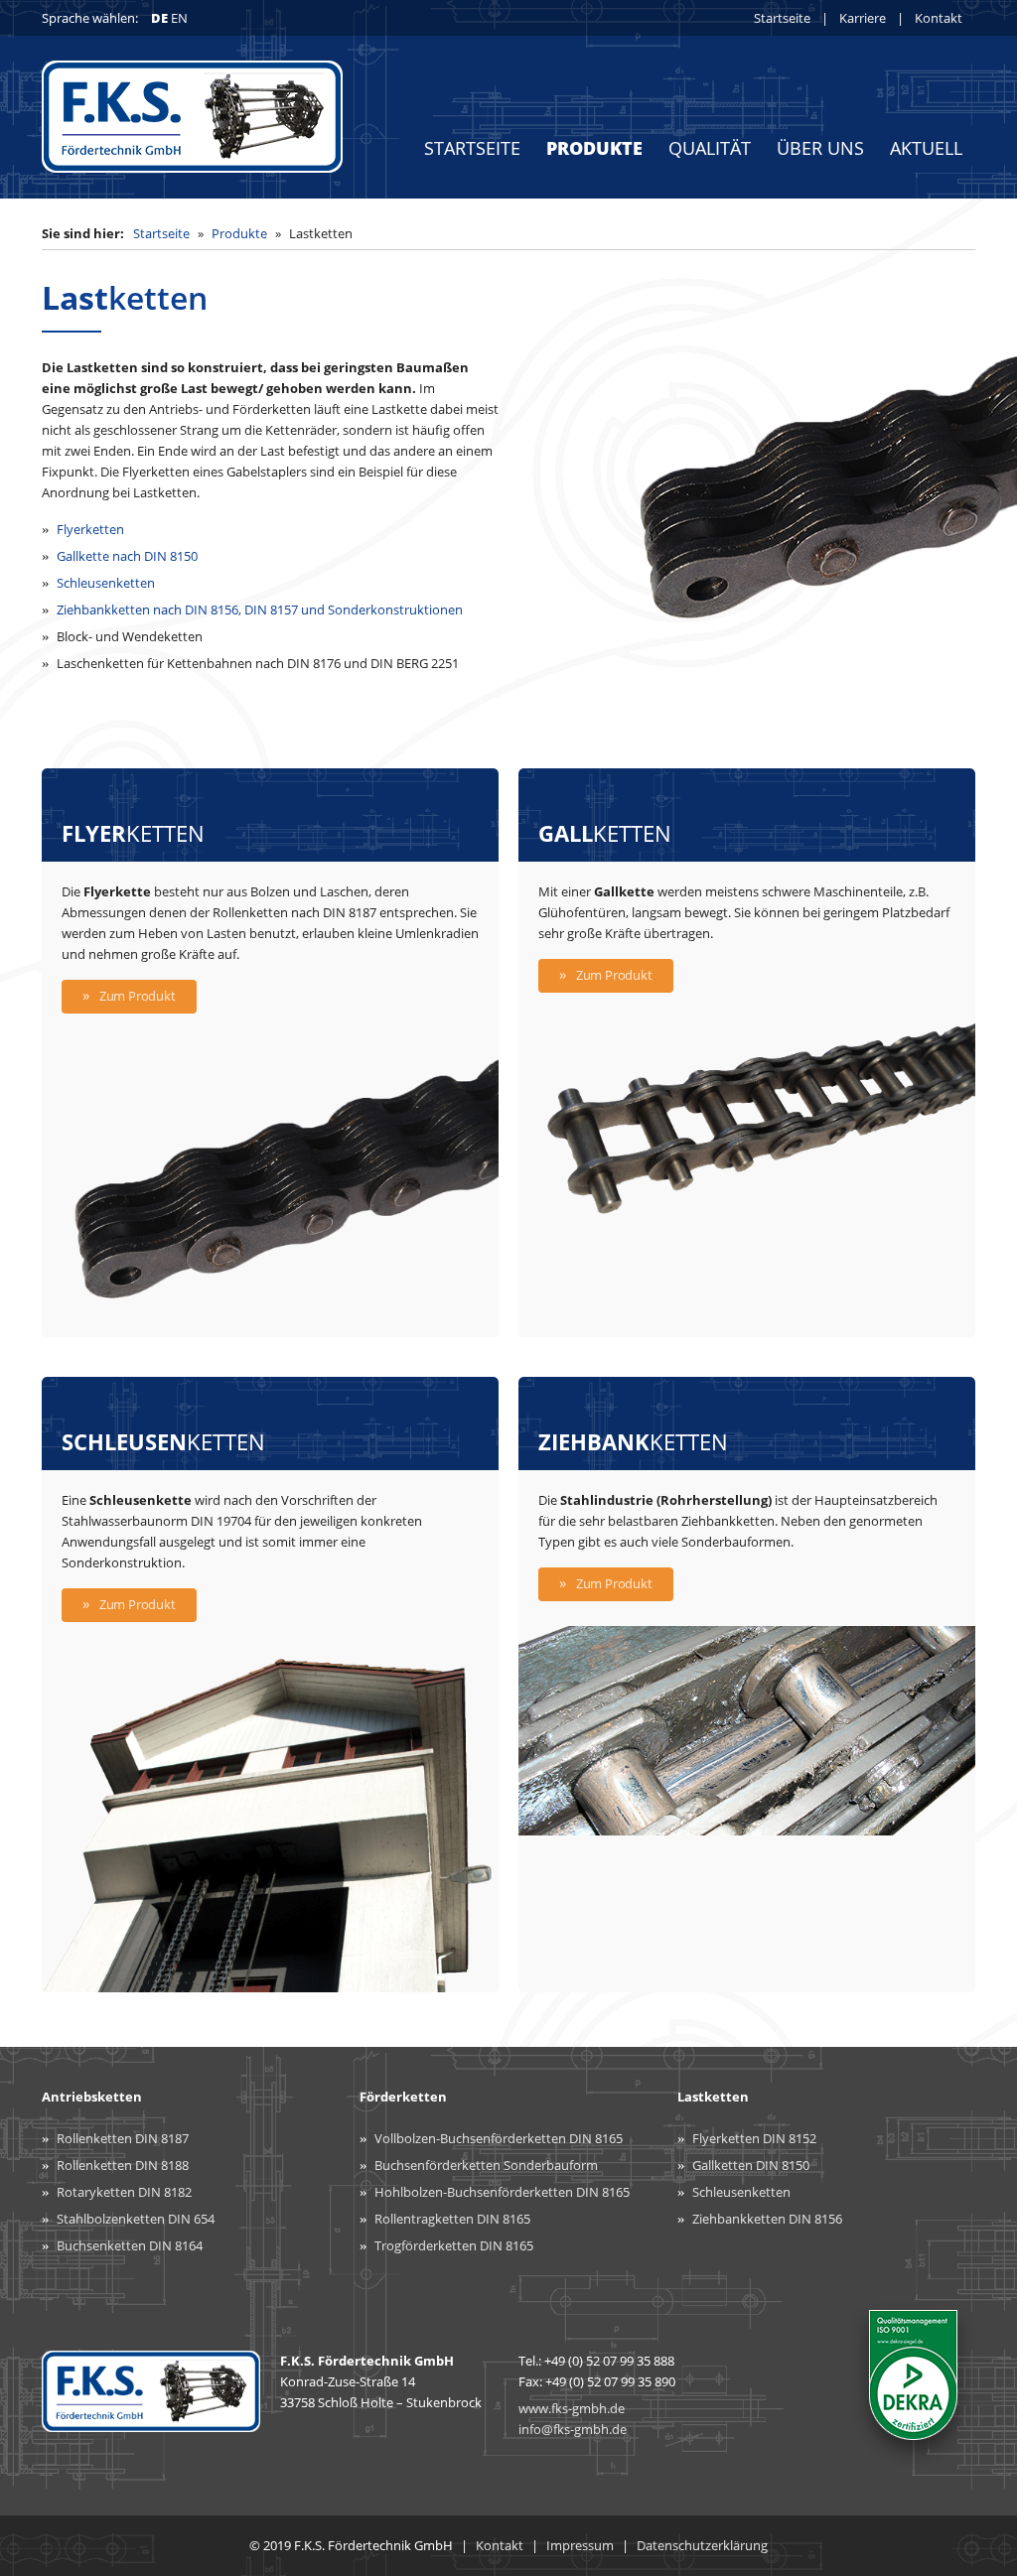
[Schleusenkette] (270, 1981)
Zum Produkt (138, 996)
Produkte (594, 148)
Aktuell (926, 148)
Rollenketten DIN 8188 (123, 2165)
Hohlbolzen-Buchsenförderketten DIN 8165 (502, 2192)
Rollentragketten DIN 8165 (452, 2219)
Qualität (710, 148)
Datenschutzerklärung (702, 2545)
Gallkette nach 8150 (127, 556)
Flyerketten (90, 529)
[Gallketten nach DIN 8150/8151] (747, 1217)
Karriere (863, 18)
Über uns (820, 148)
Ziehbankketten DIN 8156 (767, 2219)
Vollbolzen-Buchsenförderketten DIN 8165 (499, 2138)
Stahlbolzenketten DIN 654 (136, 2219)
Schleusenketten (106, 583)
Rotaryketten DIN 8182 (124, 2192)
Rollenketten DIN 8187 (123, 2138)
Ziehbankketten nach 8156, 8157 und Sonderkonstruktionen (260, 610)
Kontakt (939, 18)
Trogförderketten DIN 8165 (454, 2245)
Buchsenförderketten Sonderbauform (486, 2165)
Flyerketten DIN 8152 (754, 2138)
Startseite (782, 18)
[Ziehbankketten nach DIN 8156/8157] (747, 1825)
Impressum (580, 2545)
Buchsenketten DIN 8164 (130, 2245)
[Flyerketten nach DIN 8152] (270, 1326)
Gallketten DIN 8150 (751, 2165)
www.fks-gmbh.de (572, 2408)
